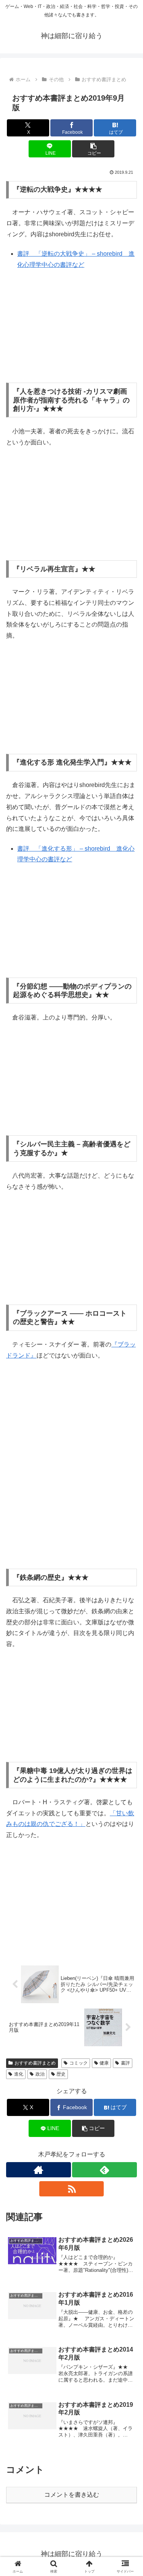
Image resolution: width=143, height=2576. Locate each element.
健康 (104, 2063)
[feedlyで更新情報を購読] (104, 2170)
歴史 (61, 2074)
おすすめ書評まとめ (35, 2063)
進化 (19, 2074)
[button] (93, 149)
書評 (125, 2063)
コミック (79, 2063)
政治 (40, 2074)
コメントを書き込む (72, 2495)
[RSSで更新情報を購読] (72, 2189)
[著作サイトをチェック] (39, 2170)
